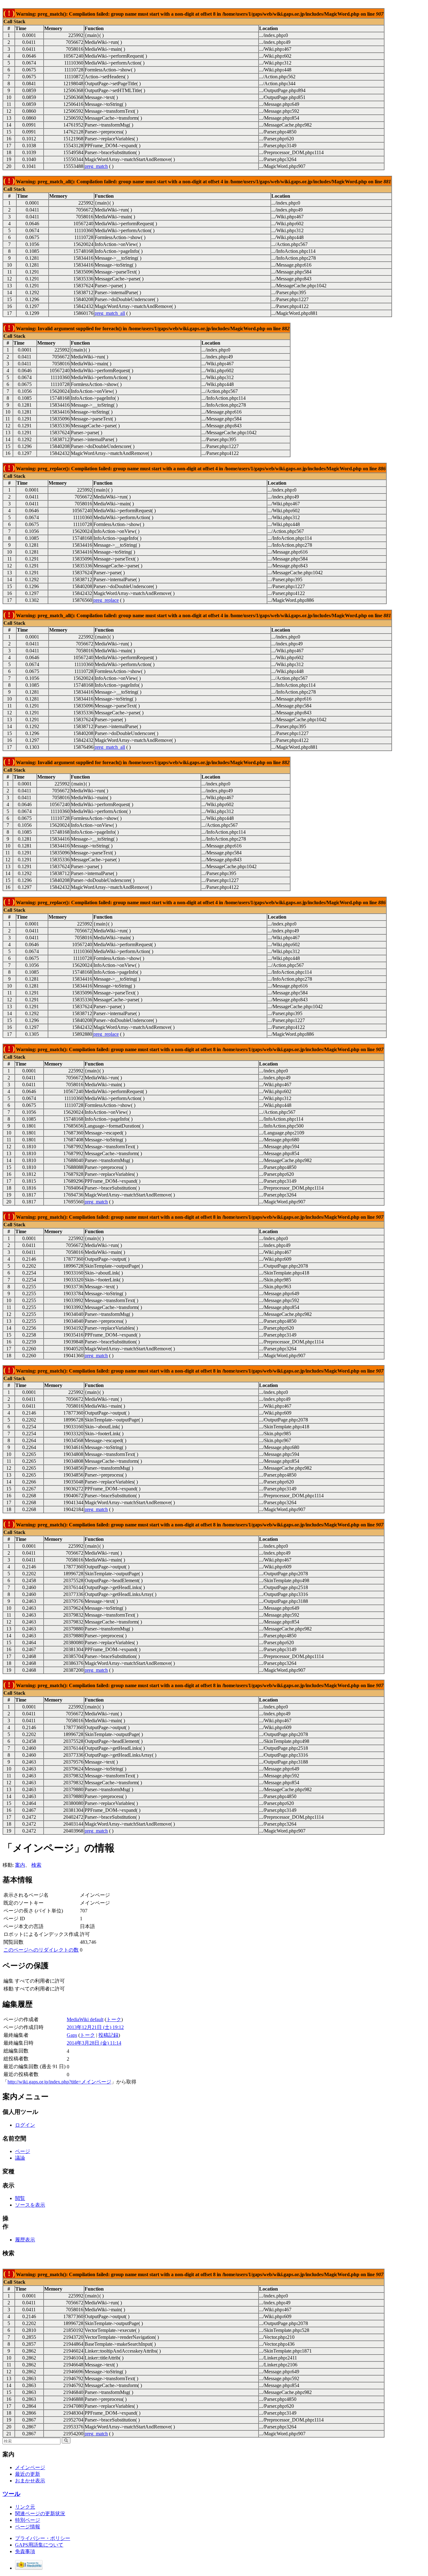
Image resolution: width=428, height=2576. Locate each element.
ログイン (25, 2125)
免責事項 (25, 2551)
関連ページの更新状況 (40, 2513)
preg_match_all (110, 313)
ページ (23, 2151)
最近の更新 (28, 2474)
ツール (11, 2494)
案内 (20, 1865)
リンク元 (25, 2507)
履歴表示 (25, 2240)
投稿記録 (108, 2035)
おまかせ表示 (30, 2481)
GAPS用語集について (39, 2545)
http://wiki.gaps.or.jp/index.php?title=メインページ (59, 2082)
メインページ (30, 2467)
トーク (114, 2019)
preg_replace (106, 600)
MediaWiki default (85, 2019)
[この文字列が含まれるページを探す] (66, 2440)
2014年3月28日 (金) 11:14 (94, 2043)
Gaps (72, 2035)
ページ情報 (28, 2527)
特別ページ (28, 2520)
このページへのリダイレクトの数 (41, 1950)
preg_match (96, 166)
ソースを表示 (30, 2205)
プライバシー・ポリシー (43, 2538)
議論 (20, 2158)
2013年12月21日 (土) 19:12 (95, 2027)
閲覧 (20, 2198)
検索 (36, 1865)
